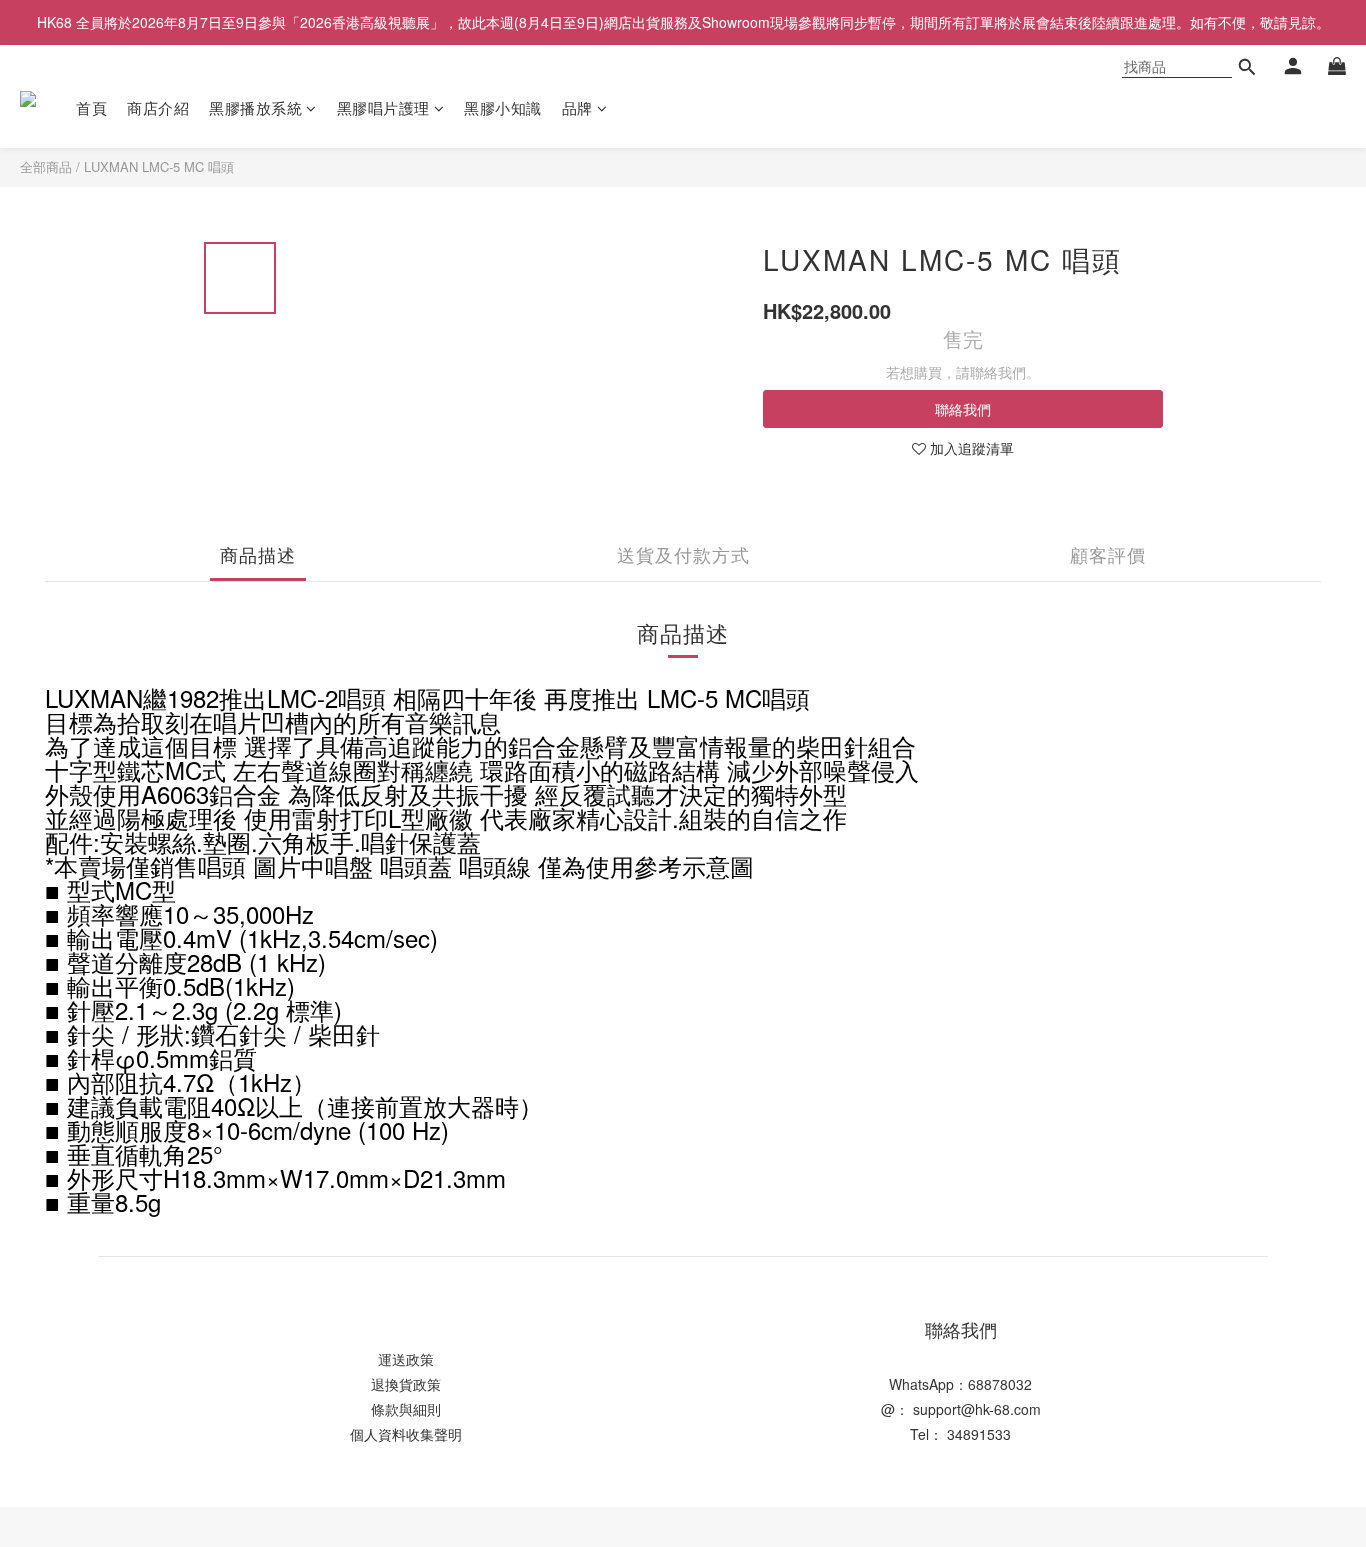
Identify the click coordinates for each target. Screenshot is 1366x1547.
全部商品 (46, 166)
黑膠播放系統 (255, 107)
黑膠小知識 (503, 107)
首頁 (91, 107)
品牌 (577, 107)
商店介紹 (158, 107)
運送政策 (406, 1359)
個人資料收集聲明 (406, 1434)
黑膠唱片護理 (383, 107)
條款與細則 (406, 1409)
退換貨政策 (406, 1384)
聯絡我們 (963, 409)
